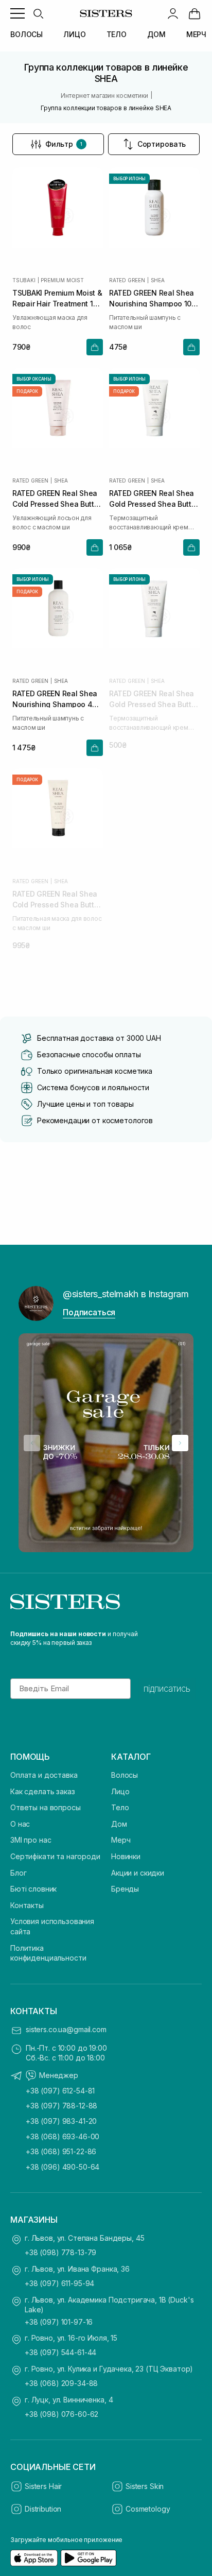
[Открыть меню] (17, 13)
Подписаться (89, 1312)
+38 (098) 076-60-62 (61, 2414)
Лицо (120, 1791)
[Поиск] (38, 13)
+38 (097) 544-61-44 (60, 2352)
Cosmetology (148, 2509)
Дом (119, 1824)
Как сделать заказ (43, 1791)
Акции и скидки (138, 1873)
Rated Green (127, 280)
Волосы (125, 1775)
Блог (18, 1873)
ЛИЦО (74, 34)
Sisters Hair (43, 2486)
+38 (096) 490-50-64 (63, 2167)
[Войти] (173, 13)
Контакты (27, 1905)
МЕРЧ (196, 34)
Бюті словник (33, 1889)
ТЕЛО (117, 34)
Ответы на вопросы (46, 1807)
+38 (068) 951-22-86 (61, 2151)
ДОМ (156, 34)
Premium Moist (62, 280)
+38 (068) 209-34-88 (61, 2383)
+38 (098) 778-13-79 (60, 2252)
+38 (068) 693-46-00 (63, 2136)
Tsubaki (24, 280)
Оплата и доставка (44, 1775)
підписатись (167, 1689)
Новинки (126, 1856)
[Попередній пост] (32, 1443)
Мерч (121, 1840)
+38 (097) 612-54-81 (60, 2091)
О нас (20, 1824)
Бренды (125, 1889)
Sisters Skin (145, 2486)
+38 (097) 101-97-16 (59, 2322)
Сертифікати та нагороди (55, 1856)
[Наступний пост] (180, 1443)
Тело (120, 1807)
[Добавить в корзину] (95, 347)
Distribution (43, 2509)
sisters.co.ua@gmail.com (66, 2029)
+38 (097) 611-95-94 (59, 2283)
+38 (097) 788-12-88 (61, 2106)
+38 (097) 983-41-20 (61, 2121)
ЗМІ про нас (31, 1840)
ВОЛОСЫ (26, 34)
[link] (195, 13)
